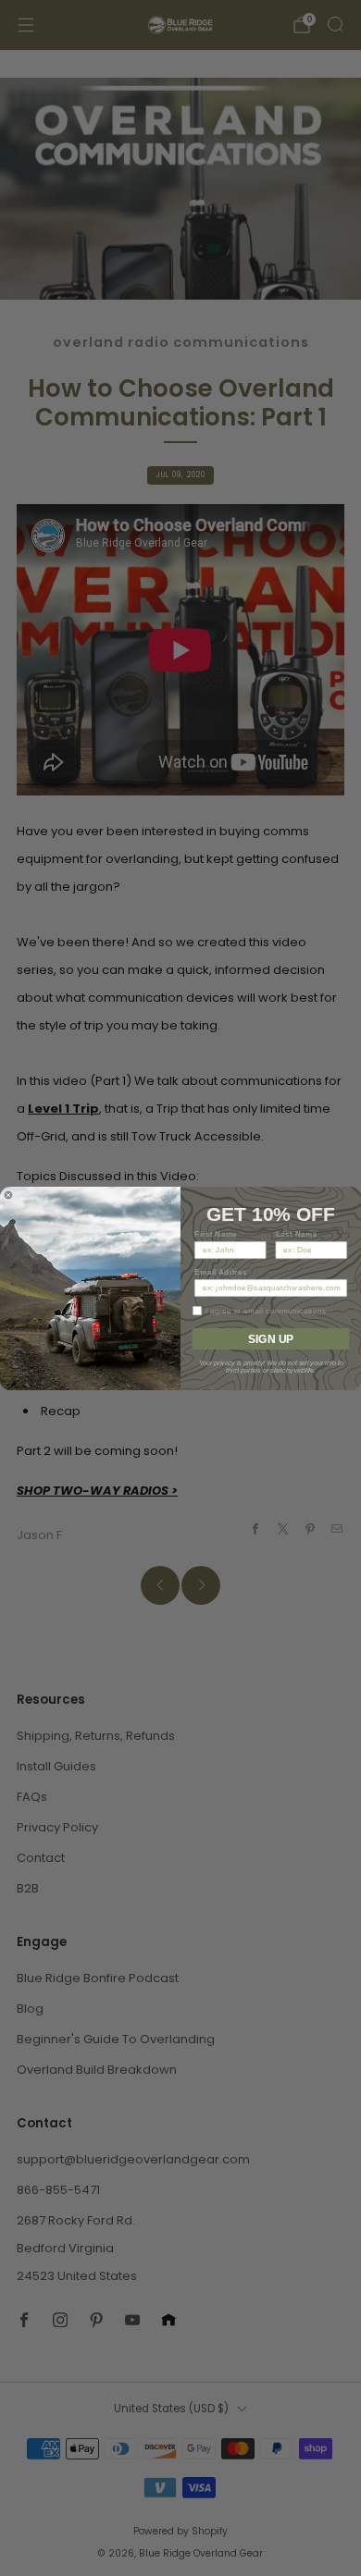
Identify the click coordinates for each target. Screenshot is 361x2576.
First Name (216, 1234)
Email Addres (221, 1272)
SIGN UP (271, 1338)
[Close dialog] (8, 1195)
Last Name (297, 1234)
